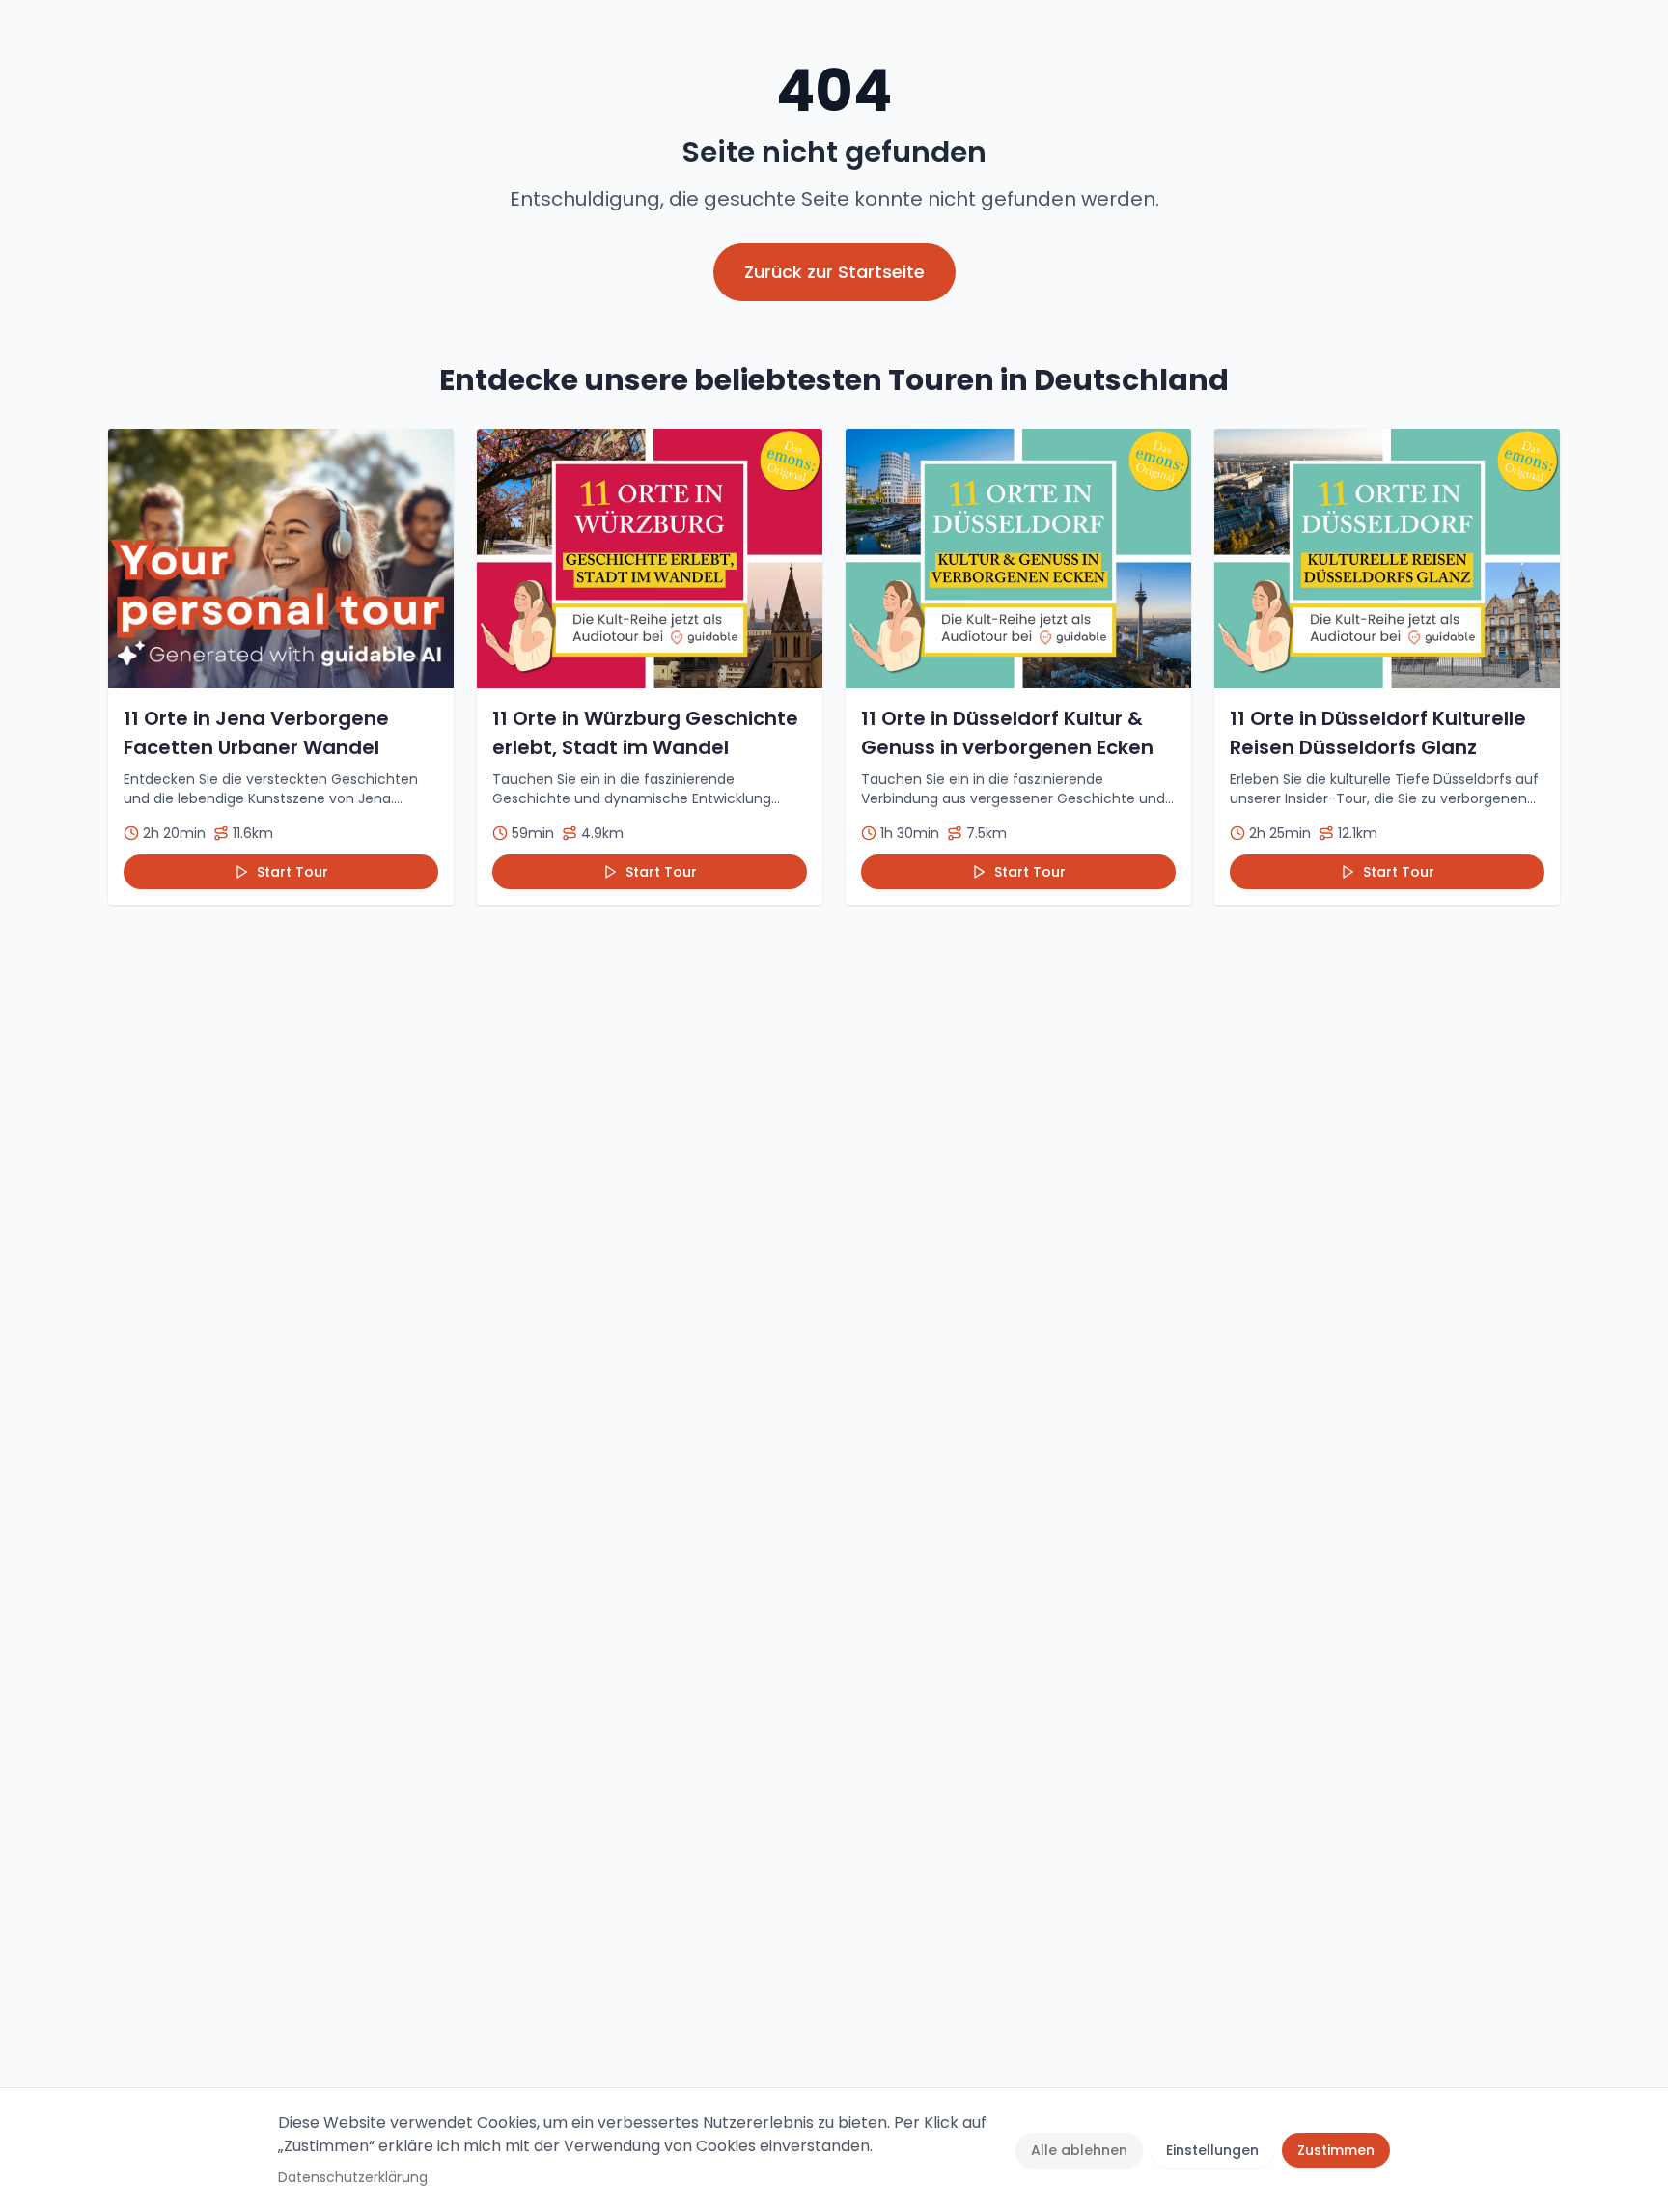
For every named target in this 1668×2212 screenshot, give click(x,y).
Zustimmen (1336, 2150)
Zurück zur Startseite (834, 272)
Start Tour (292, 872)
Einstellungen (1212, 2150)
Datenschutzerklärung (353, 2177)
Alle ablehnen (1079, 2150)
